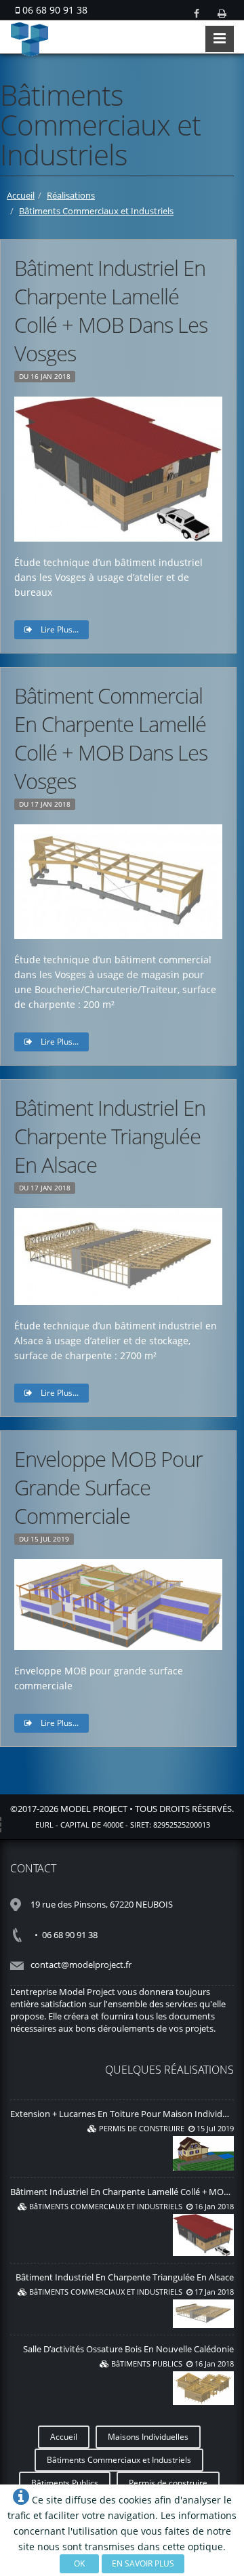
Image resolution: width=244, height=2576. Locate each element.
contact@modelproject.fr (81, 1965)
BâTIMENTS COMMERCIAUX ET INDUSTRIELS (106, 2206)
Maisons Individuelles (148, 2437)
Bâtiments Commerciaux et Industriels (96, 211)
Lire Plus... (59, 629)
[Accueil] (122, 39)
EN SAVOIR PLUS (143, 2563)
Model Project (94, 1809)
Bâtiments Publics (65, 2483)
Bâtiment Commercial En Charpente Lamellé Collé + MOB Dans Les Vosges (111, 738)
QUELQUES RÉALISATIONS (169, 2070)
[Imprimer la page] (222, 13)
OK (79, 2563)
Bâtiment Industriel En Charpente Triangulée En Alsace (110, 1136)
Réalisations (71, 195)
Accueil (21, 195)
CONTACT (33, 1868)
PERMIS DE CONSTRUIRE (142, 2128)
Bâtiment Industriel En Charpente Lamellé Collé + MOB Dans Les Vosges (111, 310)
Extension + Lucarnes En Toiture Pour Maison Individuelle (126, 2114)
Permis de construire (168, 2483)
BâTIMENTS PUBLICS (147, 2363)
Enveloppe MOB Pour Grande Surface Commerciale (108, 1487)
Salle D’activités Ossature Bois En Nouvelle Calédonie (128, 2349)
